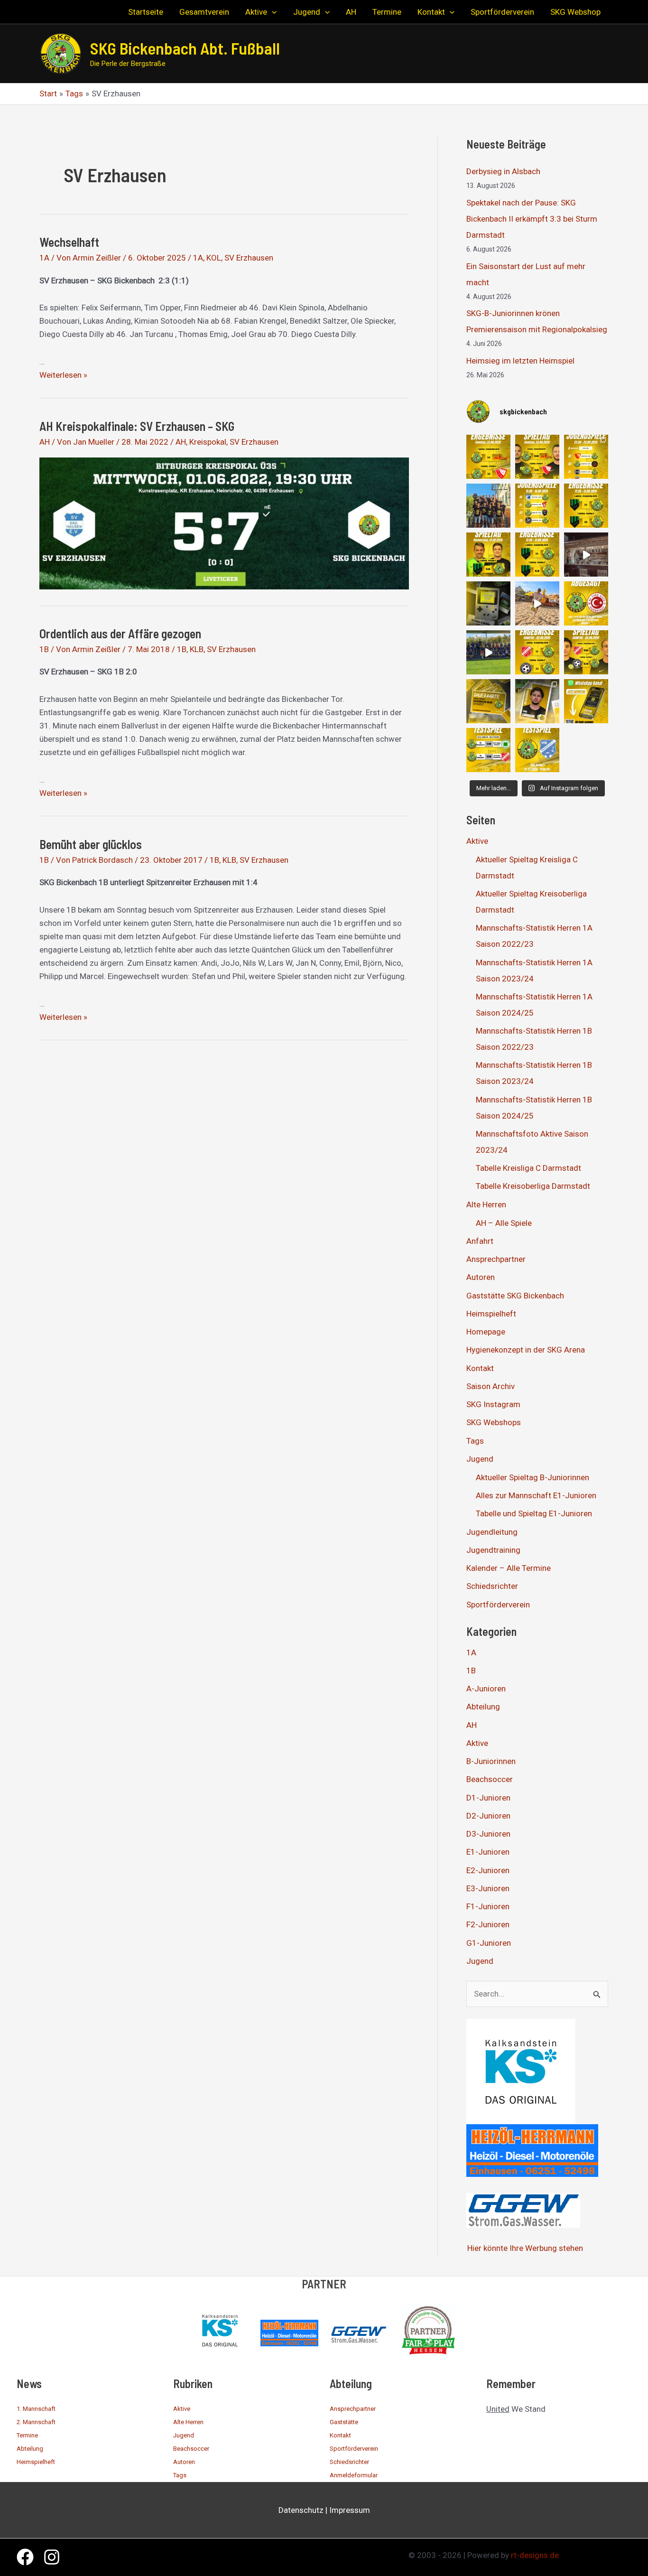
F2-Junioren (488, 1924)
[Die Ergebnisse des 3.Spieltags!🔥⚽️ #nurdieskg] (586, 506)
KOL (214, 258)
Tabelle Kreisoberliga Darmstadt (533, 1186)
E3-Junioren (488, 1888)
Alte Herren (486, 1204)
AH (45, 442)
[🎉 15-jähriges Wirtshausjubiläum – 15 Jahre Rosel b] (586, 555)
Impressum (350, 2510)
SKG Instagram (493, 1404)
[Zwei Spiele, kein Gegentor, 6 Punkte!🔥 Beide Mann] (488, 457)
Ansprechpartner (496, 1259)
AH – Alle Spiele (504, 1223)
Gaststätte (344, 2422)
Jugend (480, 1459)
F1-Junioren (488, 1906)
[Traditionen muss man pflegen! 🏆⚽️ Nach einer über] (488, 506)
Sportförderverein (498, 1605)
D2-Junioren (488, 1816)
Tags (475, 1441)
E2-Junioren (488, 1870)
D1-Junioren (488, 1798)
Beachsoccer (490, 1779)
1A (44, 258)
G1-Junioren (489, 1943)
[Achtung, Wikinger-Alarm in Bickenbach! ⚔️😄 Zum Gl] (488, 652)
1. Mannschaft (36, 2409)
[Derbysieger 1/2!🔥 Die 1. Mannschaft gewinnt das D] (537, 555)
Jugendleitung (492, 1532)
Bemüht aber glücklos (91, 844)
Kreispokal (208, 442)
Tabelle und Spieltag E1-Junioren (534, 1513)
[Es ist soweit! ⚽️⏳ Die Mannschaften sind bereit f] (586, 652)
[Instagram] (52, 2557)
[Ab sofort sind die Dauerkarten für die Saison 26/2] (488, 701)
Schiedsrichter (492, 1586)
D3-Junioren (488, 1834)
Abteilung (483, 1707)
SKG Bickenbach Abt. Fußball (185, 48)
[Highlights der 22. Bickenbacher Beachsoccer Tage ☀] (537, 603)
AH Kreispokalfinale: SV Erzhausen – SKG (137, 426)
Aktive (477, 841)
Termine (27, 2435)
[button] (272, 12)
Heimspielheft (491, 1314)
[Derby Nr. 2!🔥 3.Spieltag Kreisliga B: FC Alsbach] (488, 555)
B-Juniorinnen (491, 1761)
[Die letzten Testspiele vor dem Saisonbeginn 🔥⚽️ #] (488, 750)
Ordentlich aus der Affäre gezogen (120, 633)
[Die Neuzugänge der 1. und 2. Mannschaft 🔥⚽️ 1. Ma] (537, 701)
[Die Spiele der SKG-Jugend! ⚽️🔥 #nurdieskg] (586, 457)
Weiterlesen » (63, 375)
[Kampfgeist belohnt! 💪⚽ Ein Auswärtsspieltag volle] (537, 652)
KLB (197, 649)
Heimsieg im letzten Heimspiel (520, 361)
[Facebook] (25, 2557)
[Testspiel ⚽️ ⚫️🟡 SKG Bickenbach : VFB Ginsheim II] (537, 750)
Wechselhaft (69, 242)
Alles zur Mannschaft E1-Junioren (536, 1495)
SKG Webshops (494, 1422)
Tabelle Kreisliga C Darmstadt (528, 1168)
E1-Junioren (488, 1852)
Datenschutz (301, 2510)
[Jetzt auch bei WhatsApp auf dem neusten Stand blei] (586, 701)
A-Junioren (486, 1689)
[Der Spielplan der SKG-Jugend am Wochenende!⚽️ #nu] (537, 506)
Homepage (486, 1332)
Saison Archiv (491, 1386)
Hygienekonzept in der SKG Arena (526, 1350)
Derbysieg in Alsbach (503, 171)
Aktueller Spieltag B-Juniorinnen (532, 1477)
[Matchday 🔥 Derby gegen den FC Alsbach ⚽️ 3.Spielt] (488, 603)
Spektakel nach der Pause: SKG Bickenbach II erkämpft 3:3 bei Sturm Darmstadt (532, 219)
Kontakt (480, 1368)
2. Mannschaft (36, 2422)
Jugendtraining (493, 1550)
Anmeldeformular (354, 2475)
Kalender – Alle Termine (509, 1568)
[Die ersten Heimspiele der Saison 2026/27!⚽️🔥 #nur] (537, 457)
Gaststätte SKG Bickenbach (515, 1296)
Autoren (481, 1277)
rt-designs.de (535, 2555)
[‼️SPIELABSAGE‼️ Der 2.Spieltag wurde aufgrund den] (586, 603)
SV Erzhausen (249, 258)
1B (44, 649)
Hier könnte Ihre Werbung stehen (525, 2248)
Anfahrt (480, 1241)
